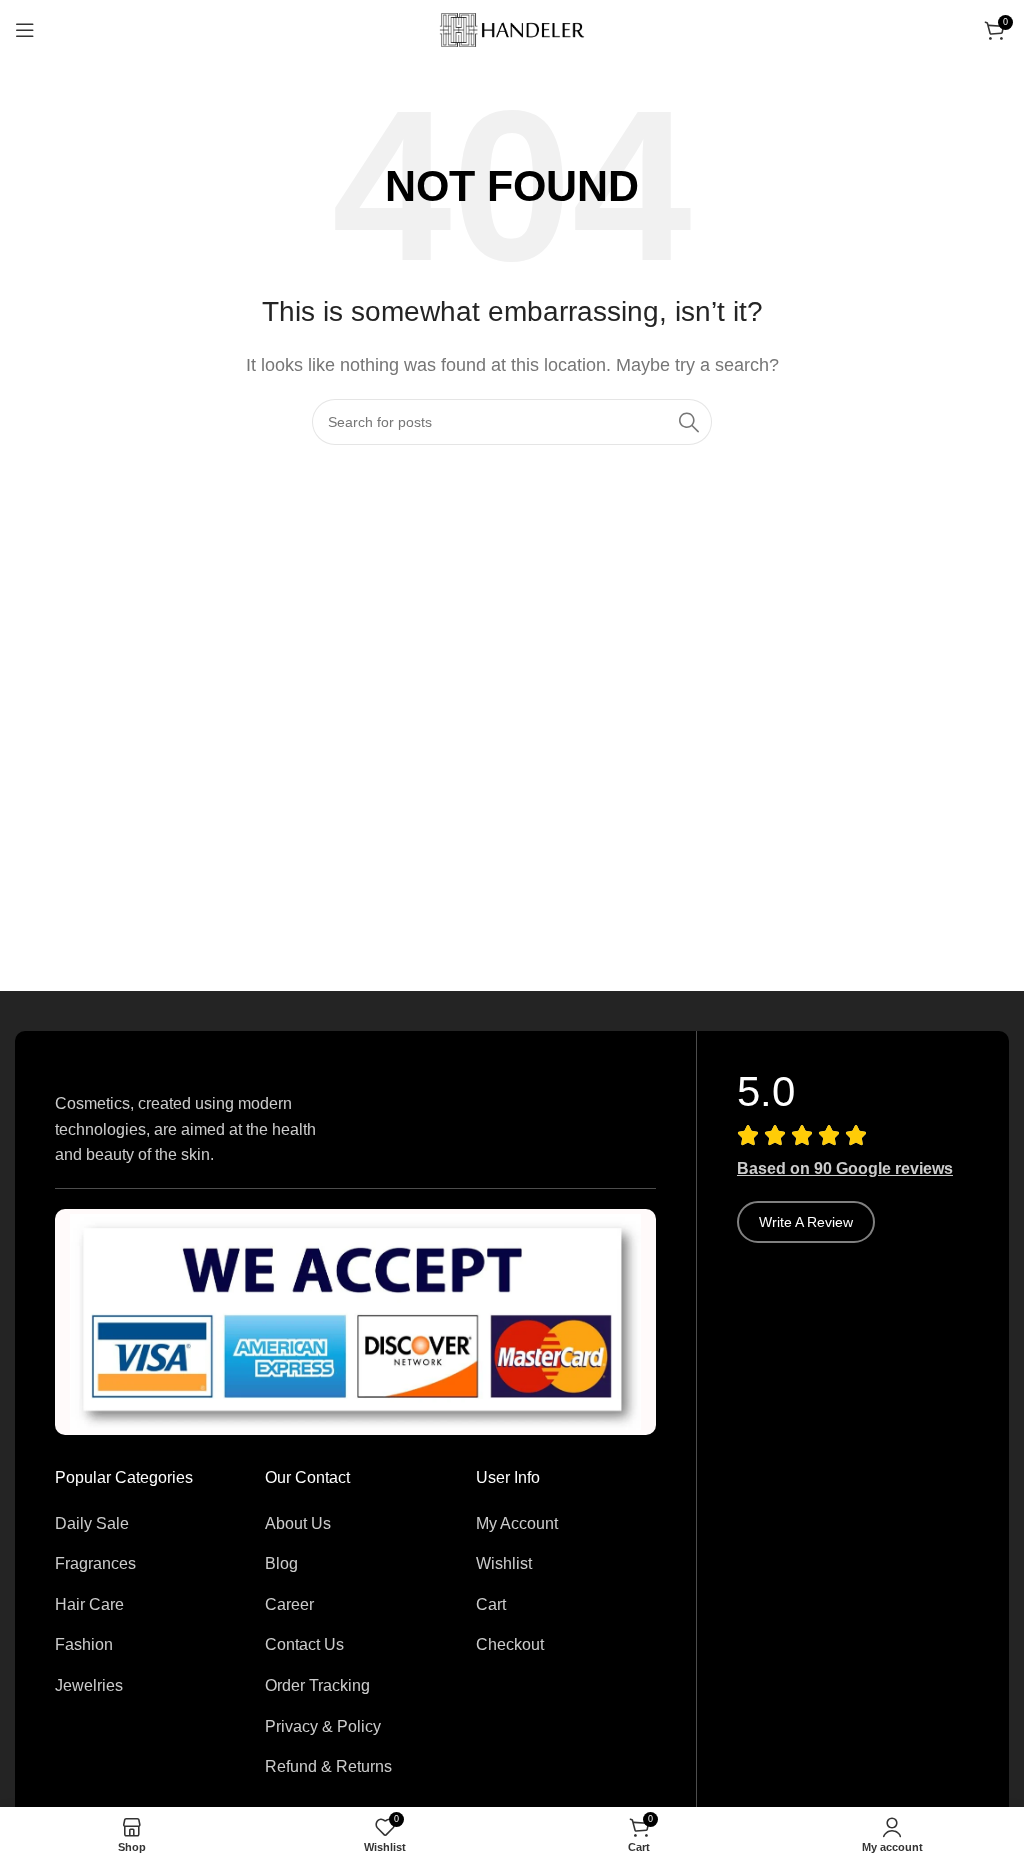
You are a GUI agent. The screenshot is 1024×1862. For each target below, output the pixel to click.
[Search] (689, 422)
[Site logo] (511, 28)
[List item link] (145, 1524)
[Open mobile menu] (25, 30)
